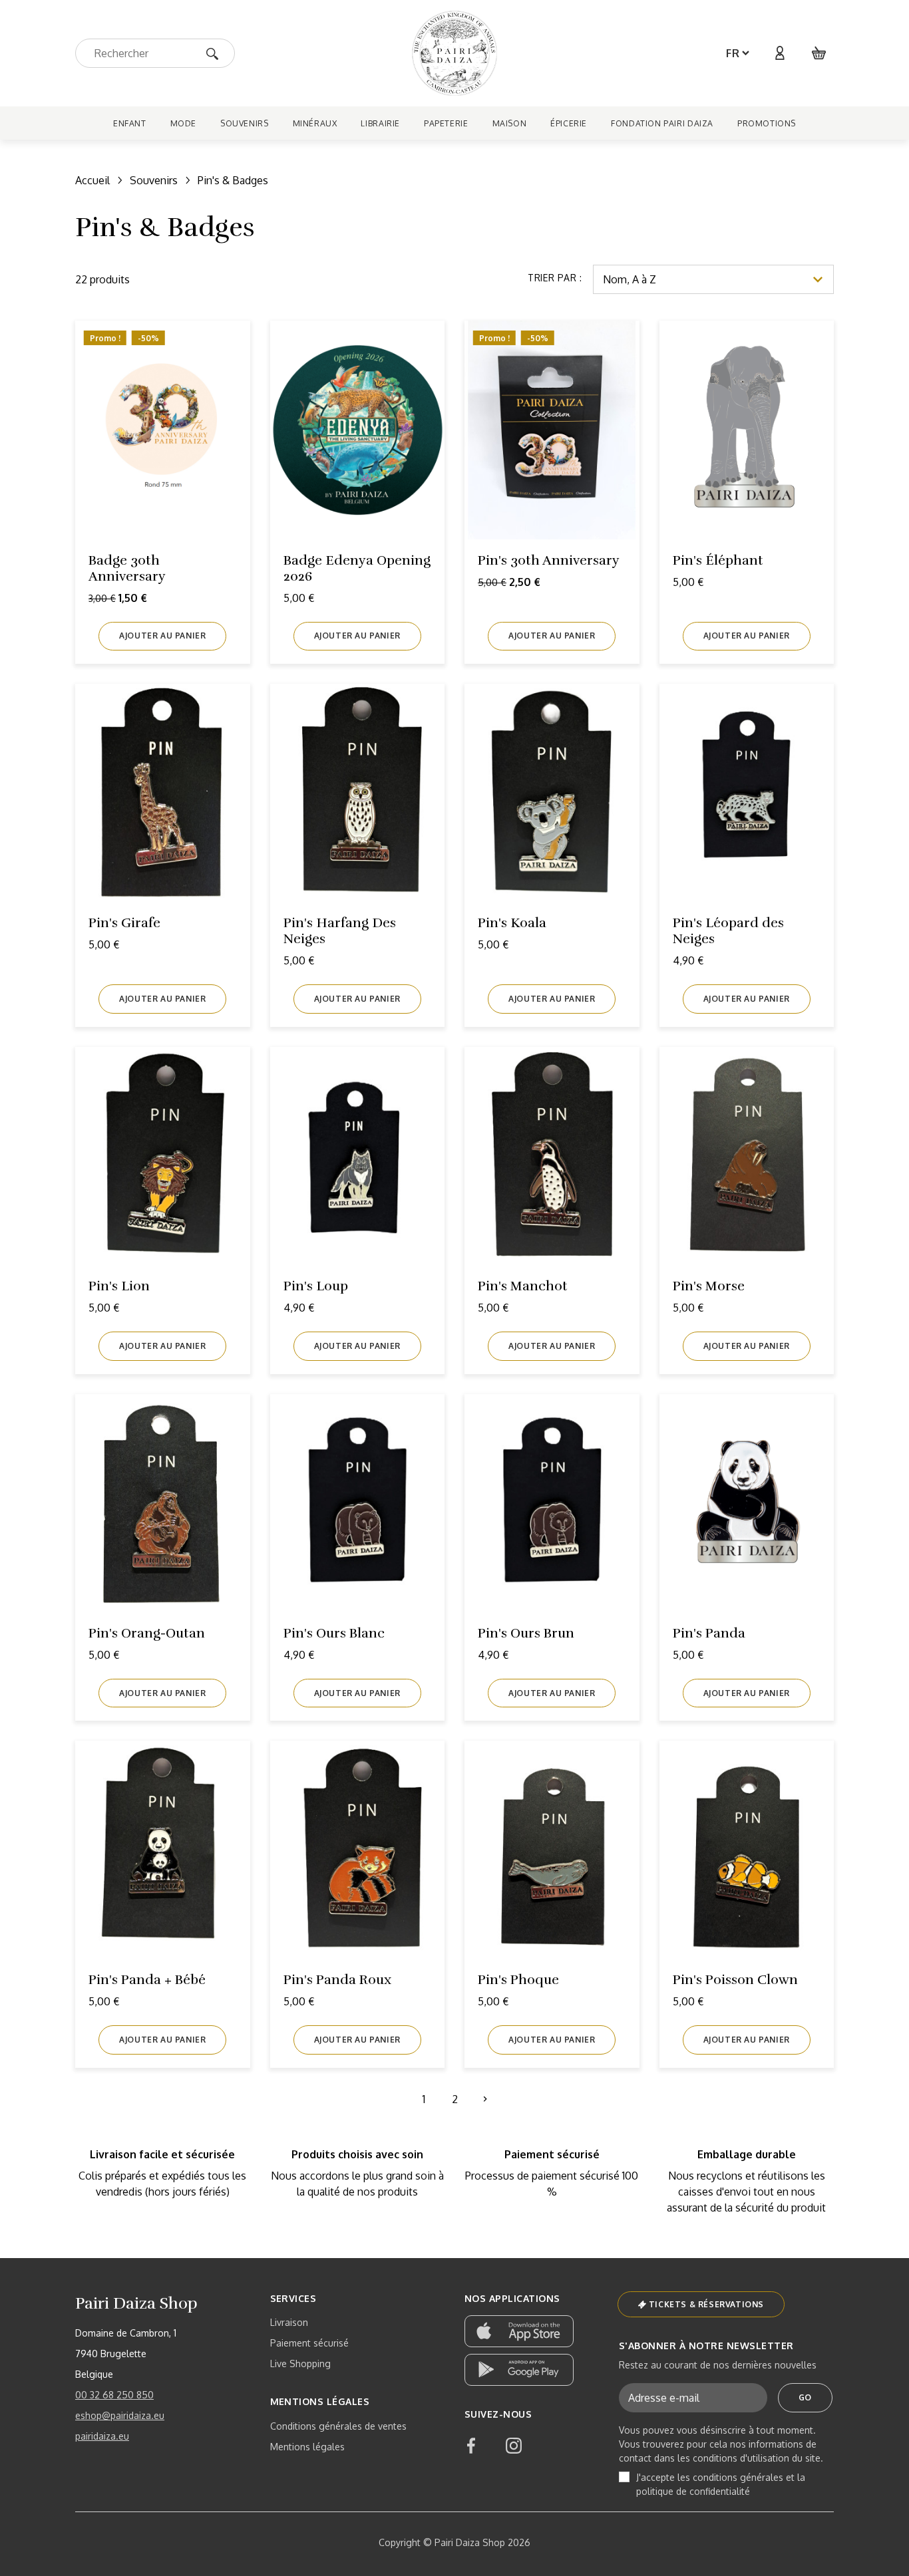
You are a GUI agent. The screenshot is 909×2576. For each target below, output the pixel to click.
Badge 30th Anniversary (127, 568)
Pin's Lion (119, 1286)
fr (733, 53)
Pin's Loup (316, 1286)
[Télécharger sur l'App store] (519, 2331)
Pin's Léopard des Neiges (728, 931)
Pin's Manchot (523, 1286)
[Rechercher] (217, 53)
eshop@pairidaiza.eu (120, 2415)
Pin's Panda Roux (337, 1980)
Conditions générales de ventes (338, 2426)
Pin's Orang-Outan (147, 1633)
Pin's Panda (709, 1633)
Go (805, 2397)
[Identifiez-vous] (779, 53)
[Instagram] (514, 2446)
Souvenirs (154, 180)
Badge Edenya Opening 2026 (357, 568)
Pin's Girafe (124, 923)
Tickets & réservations (706, 2304)
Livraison (289, 2322)
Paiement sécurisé (309, 2343)
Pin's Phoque (518, 1980)
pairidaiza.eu (102, 2436)
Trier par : (555, 278)
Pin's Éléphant (718, 560)
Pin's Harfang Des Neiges (340, 931)
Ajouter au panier (162, 636)
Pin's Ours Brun (526, 1633)
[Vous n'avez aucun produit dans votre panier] (819, 53)
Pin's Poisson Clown (735, 1980)
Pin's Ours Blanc (334, 1633)
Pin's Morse (709, 1286)
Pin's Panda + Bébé (147, 1980)
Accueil (92, 180)
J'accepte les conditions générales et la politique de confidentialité (721, 2484)
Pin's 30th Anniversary (549, 560)
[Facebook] (471, 2446)
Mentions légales (307, 2447)
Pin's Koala (512, 923)
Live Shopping (300, 2363)
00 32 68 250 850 (114, 2395)
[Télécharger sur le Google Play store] (519, 2370)
